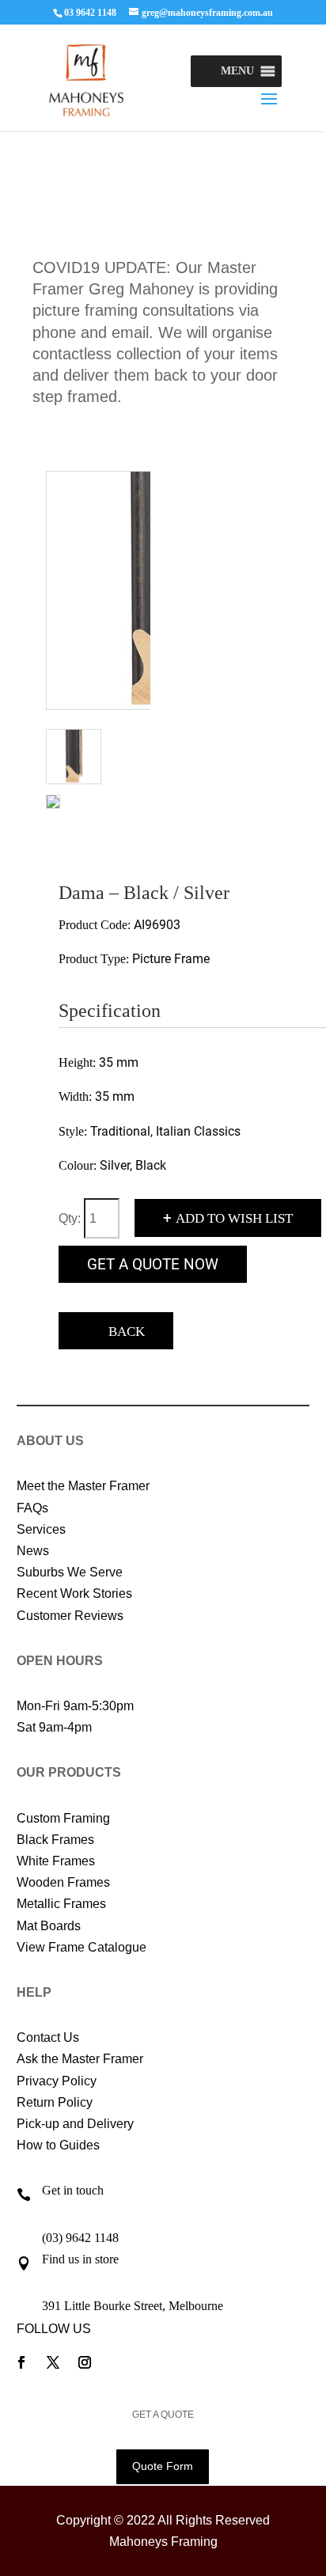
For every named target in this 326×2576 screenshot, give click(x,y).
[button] (237, 71)
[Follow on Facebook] (21, 2362)
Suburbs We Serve (70, 1572)
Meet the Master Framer (83, 1486)
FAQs (32, 1508)
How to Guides (58, 2145)
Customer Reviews (70, 1616)
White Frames (56, 1861)
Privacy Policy (57, 2081)
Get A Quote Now (153, 1264)
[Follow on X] (53, 2362)
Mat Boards (49, 1926)
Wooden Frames (63, 1882)
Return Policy (55, 2102)
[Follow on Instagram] (85, 2362)
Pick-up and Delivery (75, 2124)
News (33, 1551)
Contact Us (48, 2037)
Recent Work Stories (74, 1593)
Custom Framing (63, 1818)
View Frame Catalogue (81, 1947)
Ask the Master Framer (80, 2059)
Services (41, 1529)
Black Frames (55, 1840)
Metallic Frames (61, 1904)
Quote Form (163, 2466)
